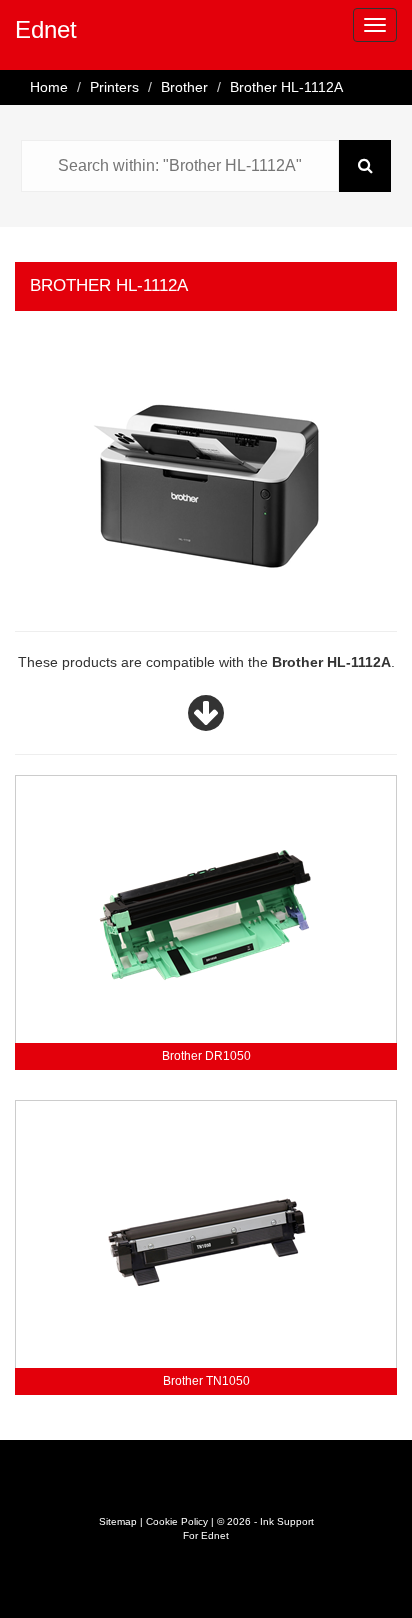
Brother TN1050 (206, 1381)
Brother (184, 87)
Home (49, 87)
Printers (114, 87)
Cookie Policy (177, 1521)
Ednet (46, 29)
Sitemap (118, 1521)
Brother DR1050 (206, 1056)
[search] (365, 166)
